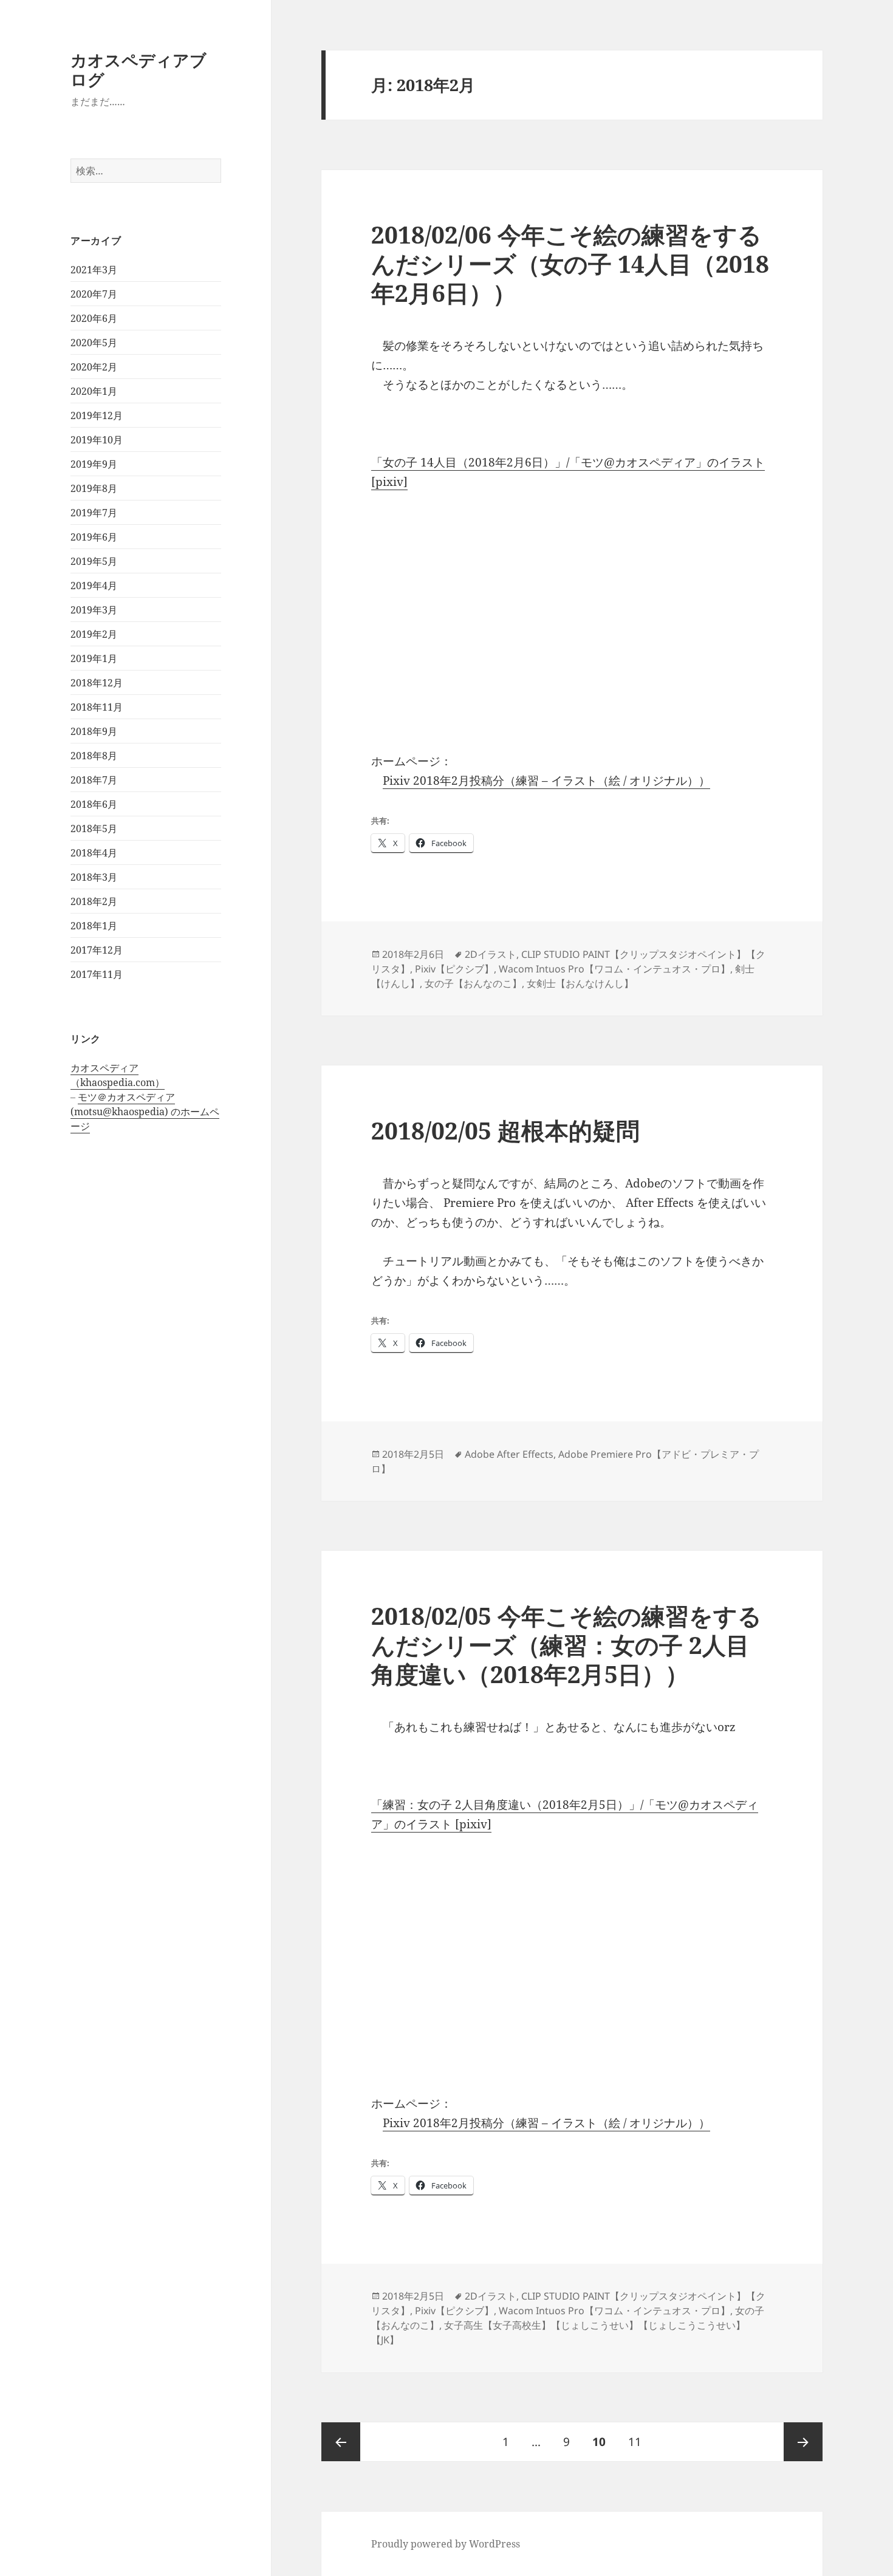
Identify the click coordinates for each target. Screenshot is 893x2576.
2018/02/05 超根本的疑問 (505, 1130)
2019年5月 (94, 561)
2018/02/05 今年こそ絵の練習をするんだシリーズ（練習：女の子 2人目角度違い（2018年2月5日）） (566, 1645)
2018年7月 (94, 780)
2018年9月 (94, 731)
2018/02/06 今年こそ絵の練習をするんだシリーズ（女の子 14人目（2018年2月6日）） (570, 263)
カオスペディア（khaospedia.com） (118, 1075)
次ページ (803, 2442)
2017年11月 (97, 974)
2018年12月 (97, 683)
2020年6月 (94, 318)
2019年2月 (94, 634)
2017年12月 (97, 950)
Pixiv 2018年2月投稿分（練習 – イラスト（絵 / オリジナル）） (546, 781)
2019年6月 (94, 537)
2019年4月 (94, 586)
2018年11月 (97, 707)
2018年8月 (94, 756)
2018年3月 (94, 877)
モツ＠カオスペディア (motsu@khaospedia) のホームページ (145, 1112)
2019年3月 (94, 610)
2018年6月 (94, 804)
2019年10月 (97, 440)
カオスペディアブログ (139, 70)
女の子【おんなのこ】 (473, 983)
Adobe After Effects (509, 1454)
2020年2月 (94, 367)
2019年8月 (94, 488)
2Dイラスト (491, 954)
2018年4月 (94, 853)
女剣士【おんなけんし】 (580, 983)
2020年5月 (94, 343)
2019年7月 (94, 513)
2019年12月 (97, 415)
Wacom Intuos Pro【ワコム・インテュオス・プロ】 (614, 969)
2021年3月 (94, 270)
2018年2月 (94, 901)
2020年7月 (94, 294)
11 (635, 2447)
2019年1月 (94, 658)
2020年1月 (94, 391)
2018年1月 (94, 926)
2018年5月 (94, 828)
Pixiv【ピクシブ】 (454, 969)
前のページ (341, 2442)
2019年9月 (94, 464)
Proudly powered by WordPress (446, 2544)
